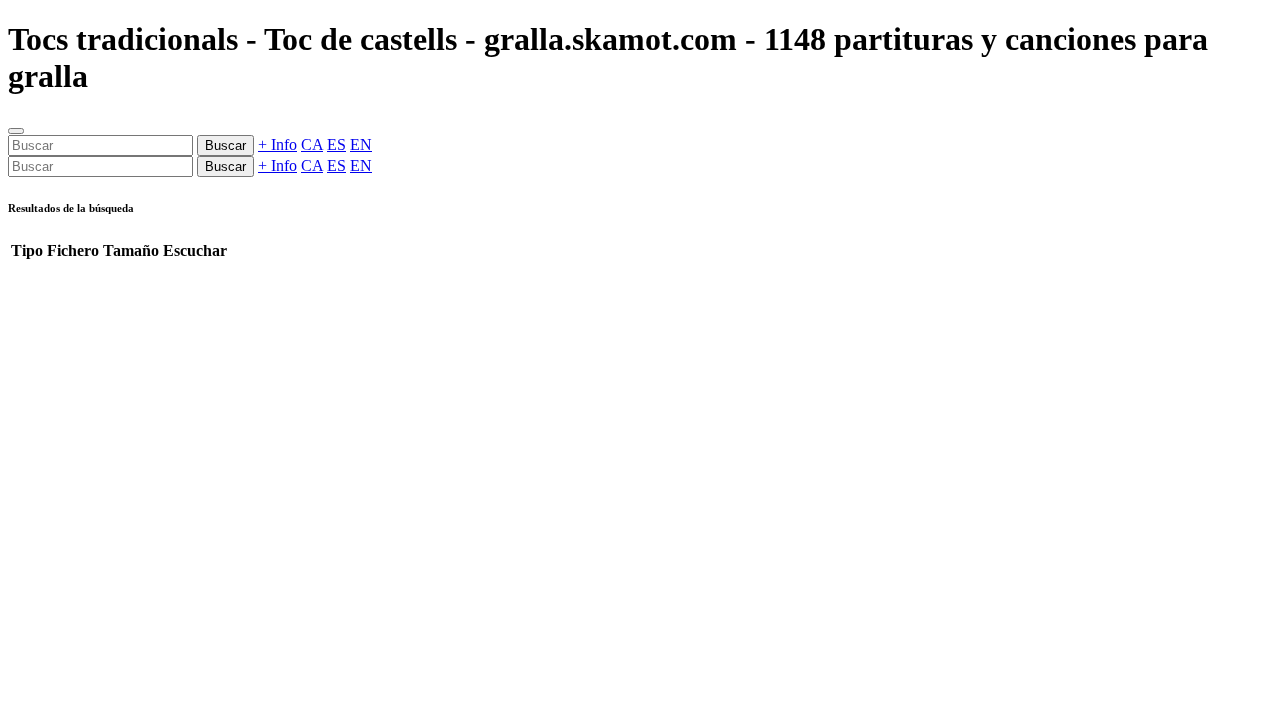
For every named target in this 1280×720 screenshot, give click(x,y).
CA (312, 144)
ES (336, 144)
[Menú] (16, 131)
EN (361, 144)
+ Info (277, 144)
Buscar (225, 145)
